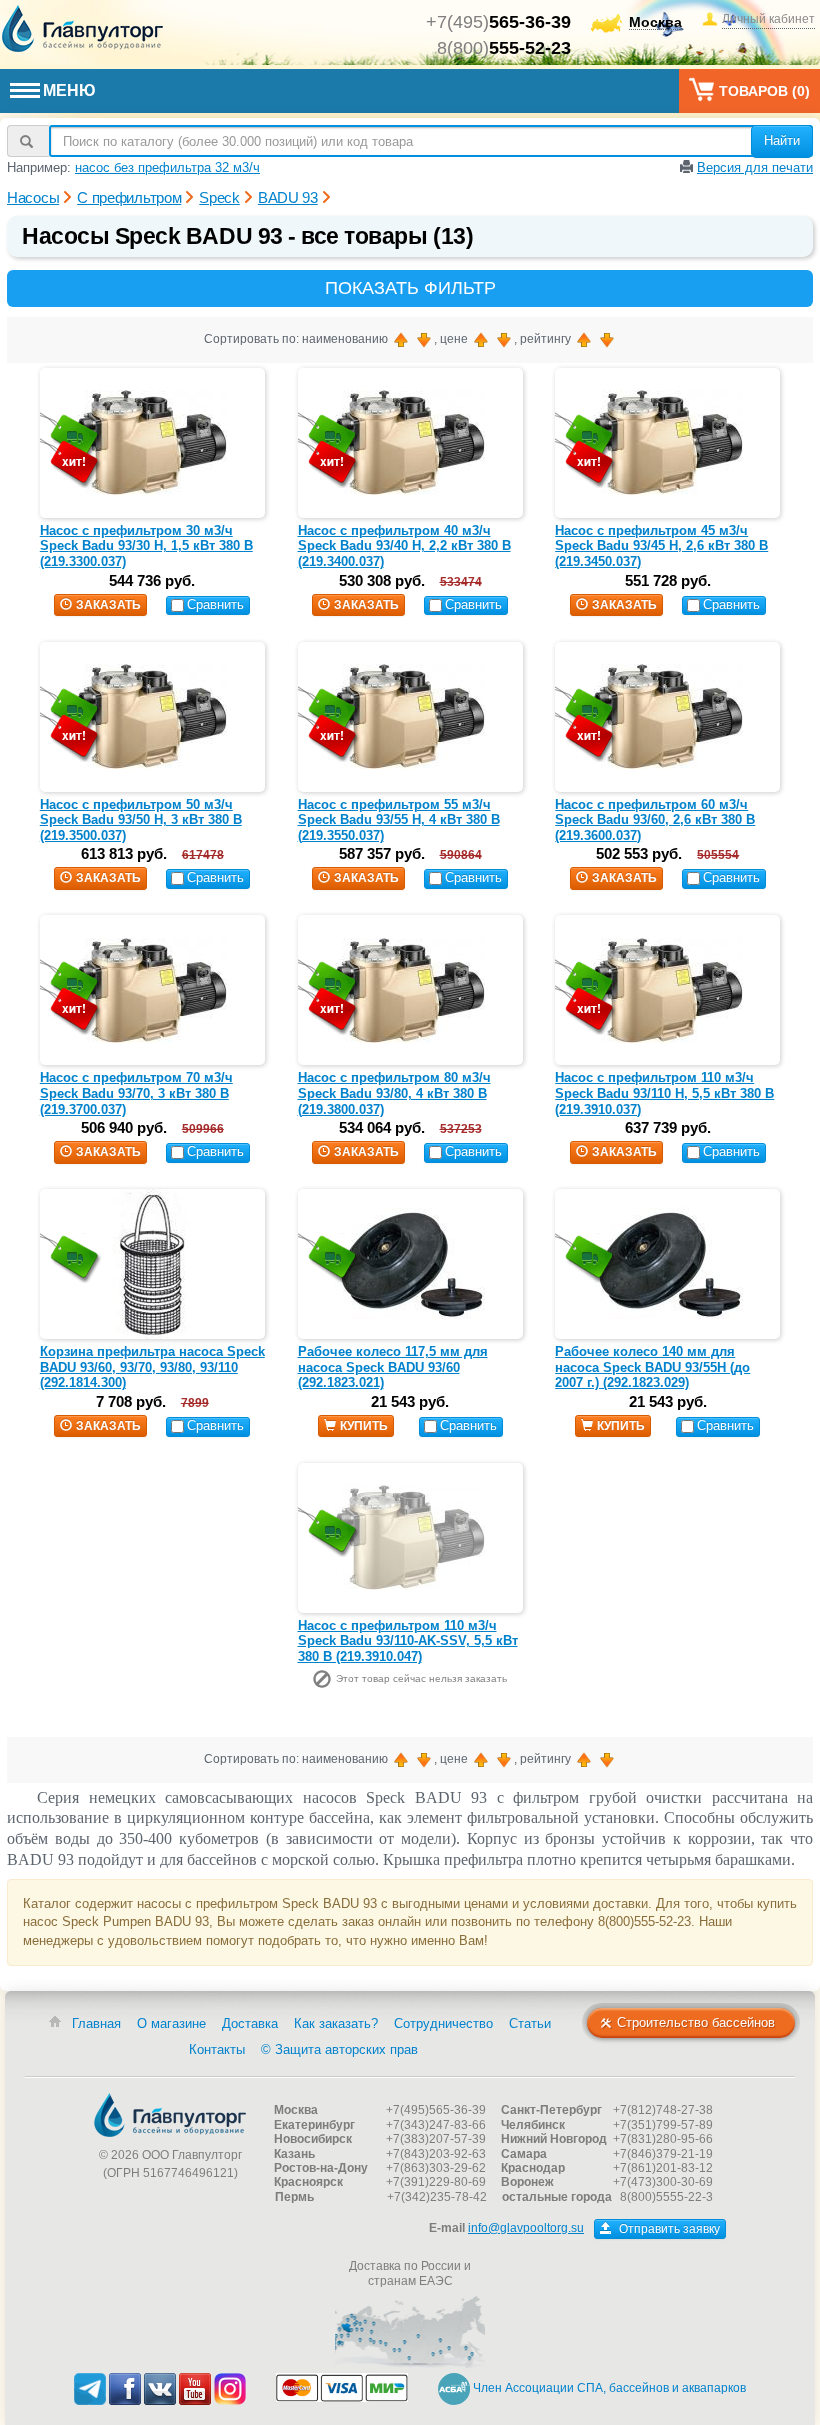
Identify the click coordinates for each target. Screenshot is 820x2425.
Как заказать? (336, 2023)
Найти (782, 140)
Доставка (250, 2023)
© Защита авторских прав (339, 2049)
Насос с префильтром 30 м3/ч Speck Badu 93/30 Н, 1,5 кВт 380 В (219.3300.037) (146, 546)
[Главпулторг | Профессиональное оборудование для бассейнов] (83, 29)
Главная (96, 2023)
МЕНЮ (69, 90)
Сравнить (215, 604)
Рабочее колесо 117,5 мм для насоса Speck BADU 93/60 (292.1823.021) (393, 1367)
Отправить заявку (668, 2229)
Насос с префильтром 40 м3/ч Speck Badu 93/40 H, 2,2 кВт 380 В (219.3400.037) (404, 546)
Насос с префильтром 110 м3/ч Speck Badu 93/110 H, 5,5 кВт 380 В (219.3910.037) (664, 1093)
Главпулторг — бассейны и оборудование (170, 2115)
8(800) (504, 48)
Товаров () (764, 91)
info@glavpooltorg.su (526, 2228)
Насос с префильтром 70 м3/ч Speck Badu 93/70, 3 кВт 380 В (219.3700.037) (136, 1093)
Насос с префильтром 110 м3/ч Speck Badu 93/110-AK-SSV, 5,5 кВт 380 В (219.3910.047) (408, 1641)
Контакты (217, 2049)
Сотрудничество (443, 2023)
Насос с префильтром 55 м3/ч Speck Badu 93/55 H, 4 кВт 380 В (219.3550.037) (399, 820)
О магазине (171, 2023)
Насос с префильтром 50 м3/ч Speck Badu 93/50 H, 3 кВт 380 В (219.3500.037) (141, 820)
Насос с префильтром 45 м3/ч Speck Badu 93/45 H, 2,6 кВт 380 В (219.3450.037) (661, 546)
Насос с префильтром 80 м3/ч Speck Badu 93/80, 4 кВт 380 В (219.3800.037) (394, 1093)
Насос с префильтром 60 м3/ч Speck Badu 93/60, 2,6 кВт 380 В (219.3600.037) (655, 820)
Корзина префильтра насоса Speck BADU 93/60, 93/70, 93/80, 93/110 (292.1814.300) (152, 1367)
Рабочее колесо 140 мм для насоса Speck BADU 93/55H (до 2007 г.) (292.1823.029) (652, 1367)
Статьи (530, 2023)
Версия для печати (755, 167)
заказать (108, 605)
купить (364, 1426)
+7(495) (498, 22)
